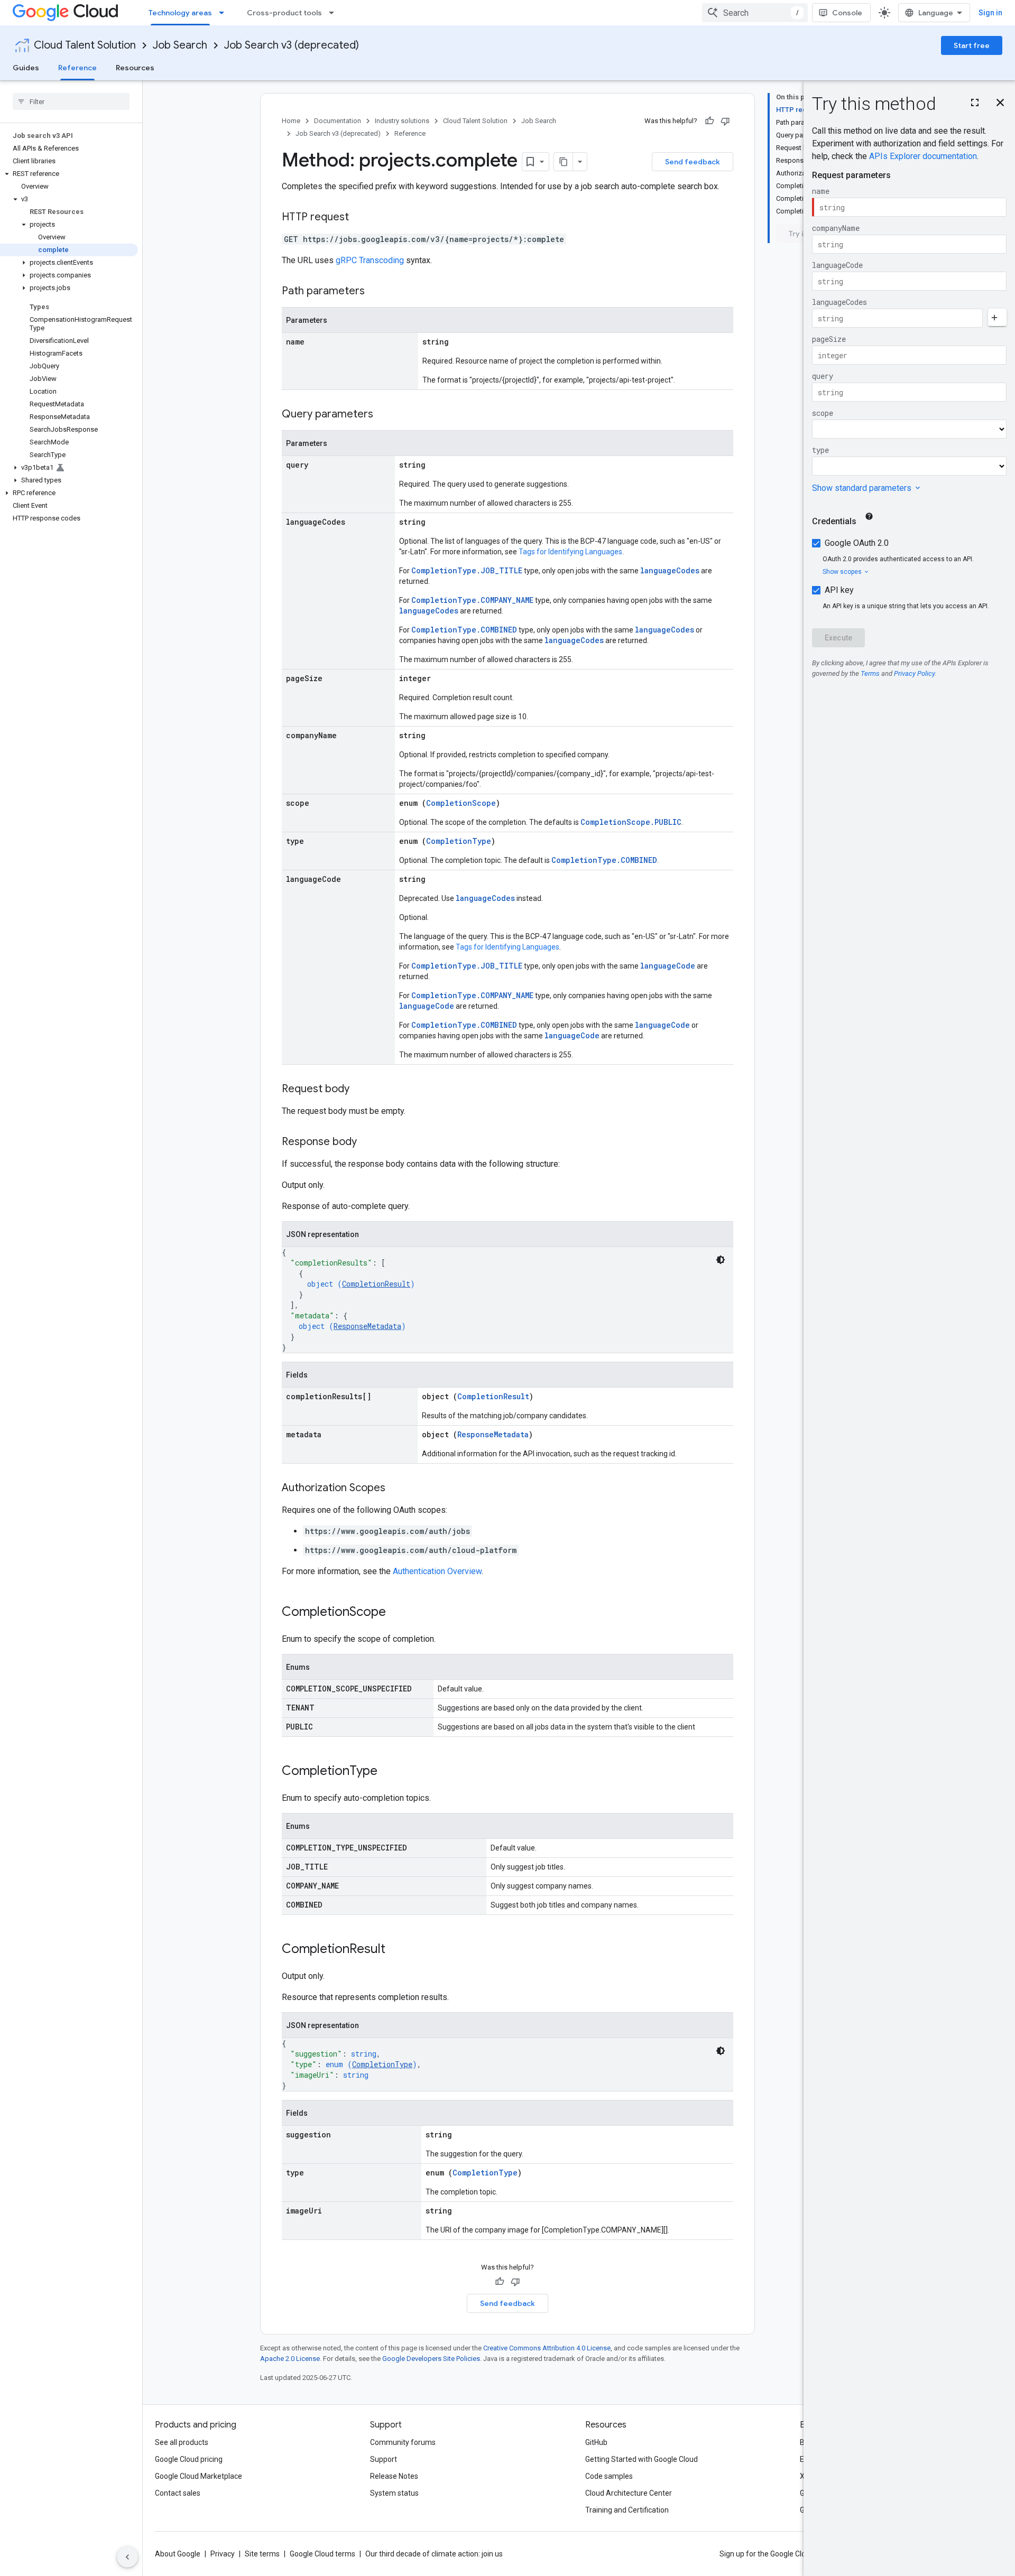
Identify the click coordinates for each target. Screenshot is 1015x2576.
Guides (26, 68)
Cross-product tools (284, 13)
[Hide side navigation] (127, 2557)
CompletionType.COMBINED (464, 630)
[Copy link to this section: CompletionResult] (396, 1950)
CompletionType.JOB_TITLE (467, 570)
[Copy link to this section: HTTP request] (359, 218)
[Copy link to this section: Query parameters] (384, 415)
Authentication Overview (437, 1571)
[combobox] (755, 13)
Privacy (223, 2554)
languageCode (668, 966)
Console (847, 13)
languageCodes (670, 570)
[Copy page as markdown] (564, 162)
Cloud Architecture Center (629, 2493)
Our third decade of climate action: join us (434, 2554)
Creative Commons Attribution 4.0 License (547, 2348)
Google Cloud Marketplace (199, 2476)
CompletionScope (461, 803)
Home (291, 121)
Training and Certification (627, 2510)
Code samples (609, 2476)
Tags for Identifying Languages (570, 552)
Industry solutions (402, 121)
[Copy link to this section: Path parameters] (375, 292)
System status (394, 2493)
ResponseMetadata (367, 1326)
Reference (77, 68)
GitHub (596, 2442)
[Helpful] (709, 121)
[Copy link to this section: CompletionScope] (396, 1613)
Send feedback (693, 162)
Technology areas (180, 13)
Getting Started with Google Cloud (642, 2459)
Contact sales (178, 2493)
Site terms (262, 2554)
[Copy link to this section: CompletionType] (388, 1772)
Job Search (180, 45)
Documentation (338, 121)
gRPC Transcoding (370, 260)
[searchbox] (71, 101)
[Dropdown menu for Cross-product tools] (335, 13)
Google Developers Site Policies (431, 2359)
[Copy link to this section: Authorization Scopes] (396, 1489)
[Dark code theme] (721, 1260)
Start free (972, 45)
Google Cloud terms (322, 2554)
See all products (182, 2442)
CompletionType (459, 841)
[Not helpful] (725, 121)
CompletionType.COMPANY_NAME (472, 600)
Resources (135, 68)
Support (384, 2459)
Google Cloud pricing (189, 2459)
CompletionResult (376, 1284)
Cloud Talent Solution (85, 45)
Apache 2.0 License (290, 2359)
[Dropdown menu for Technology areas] (225, 13)
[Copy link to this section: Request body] (360, 1090)
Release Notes (394, 2476)
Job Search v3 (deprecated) (292, 45)
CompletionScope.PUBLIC (631, 822)
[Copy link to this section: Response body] (367, 1142)
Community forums (403, 2442)
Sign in (990, 13)
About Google (178, 2554)
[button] (69, 174)
